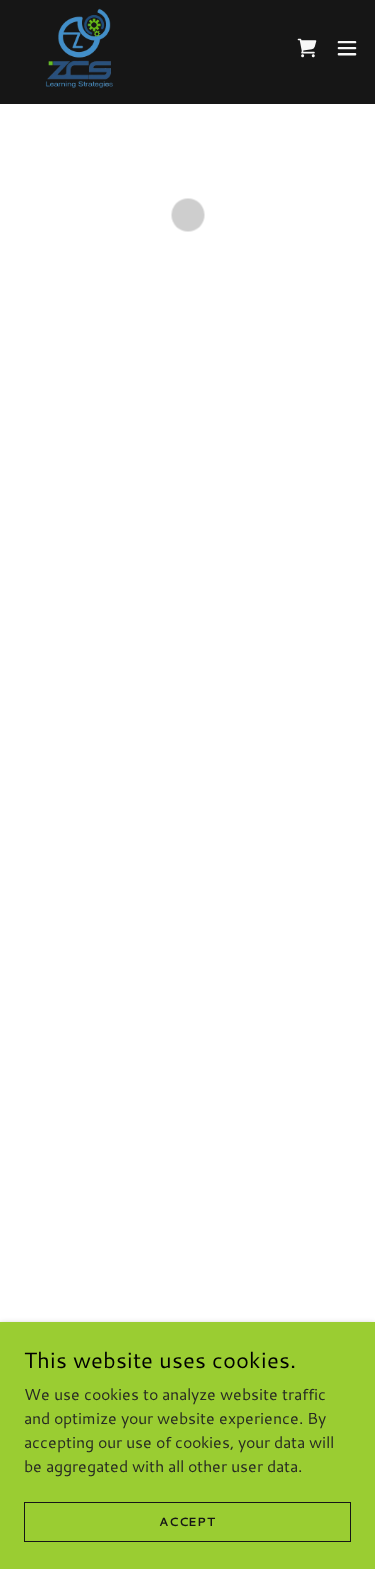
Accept (187, 1521)
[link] (80, 48)
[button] (307, 48)
